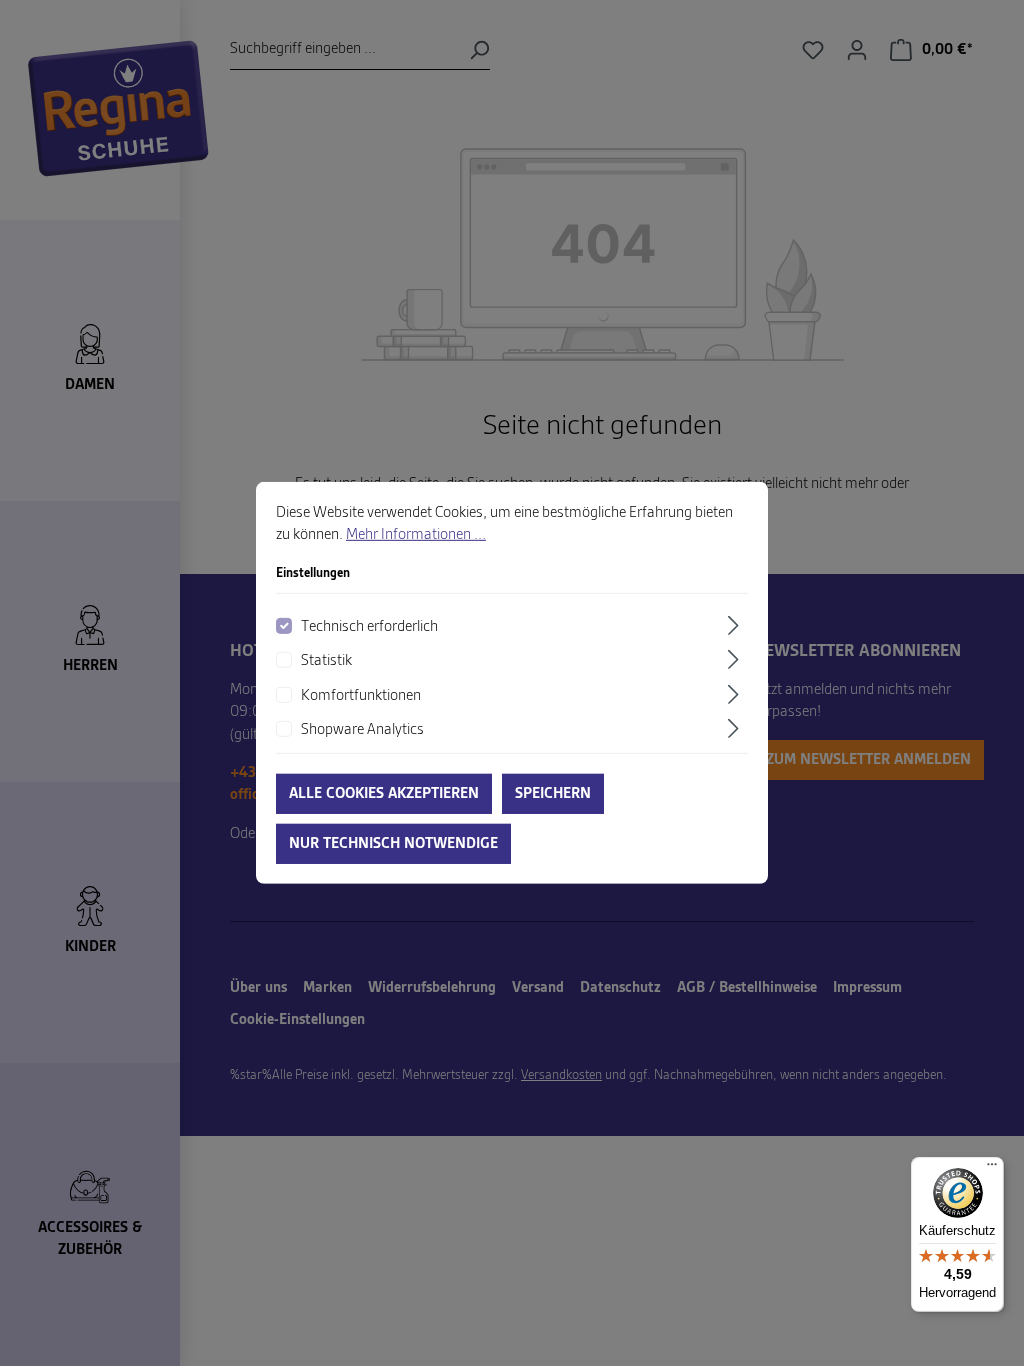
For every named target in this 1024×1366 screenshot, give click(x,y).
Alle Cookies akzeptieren (384, 794)
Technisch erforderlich (369, 627)
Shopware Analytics (362, 730)
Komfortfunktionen (361, 695)
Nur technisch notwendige (393, 844)
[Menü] (992, 1169)
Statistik (326, 661)
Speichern (553, 794)
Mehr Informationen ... (416, 535)
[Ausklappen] (736, 625)
